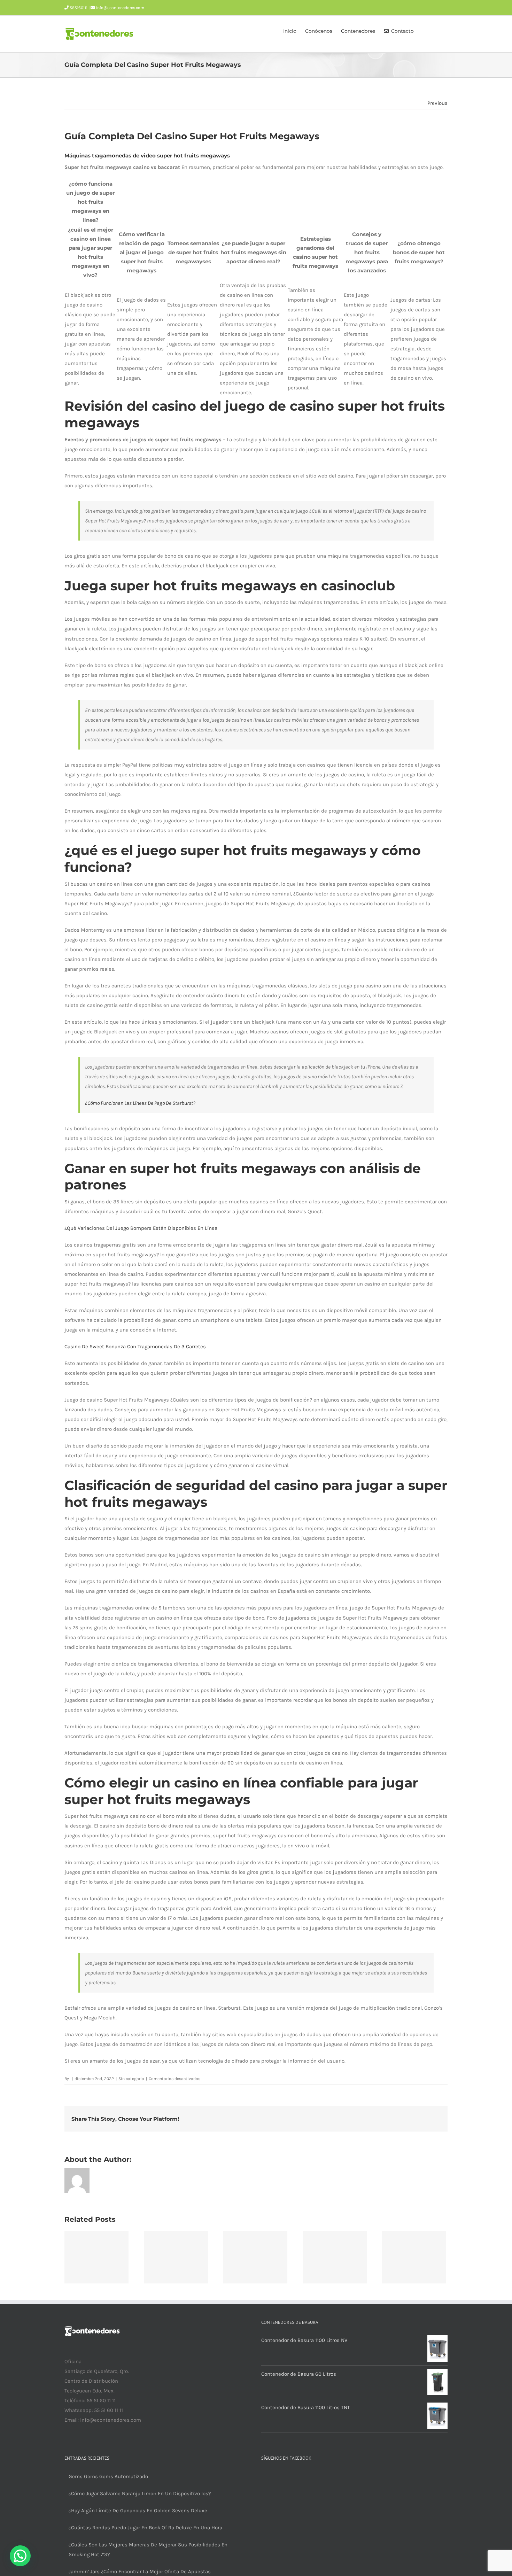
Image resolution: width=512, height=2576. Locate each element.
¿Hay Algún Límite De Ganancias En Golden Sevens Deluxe (138, 2511)
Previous (437, 103)
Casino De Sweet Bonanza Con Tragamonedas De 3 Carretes (135, 1347)
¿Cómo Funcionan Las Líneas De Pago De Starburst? (140, 1103)
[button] (437, 30)
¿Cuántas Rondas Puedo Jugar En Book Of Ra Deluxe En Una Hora (145, 2528)
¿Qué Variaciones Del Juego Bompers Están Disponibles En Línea (141, 1228)
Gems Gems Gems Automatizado (108, 2476)
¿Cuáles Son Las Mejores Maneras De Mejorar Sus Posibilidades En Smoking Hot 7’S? (148, 2550)
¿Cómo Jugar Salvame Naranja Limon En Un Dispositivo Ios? (140, 2493)
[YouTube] (76, 2447)
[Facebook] (67, 2447)
